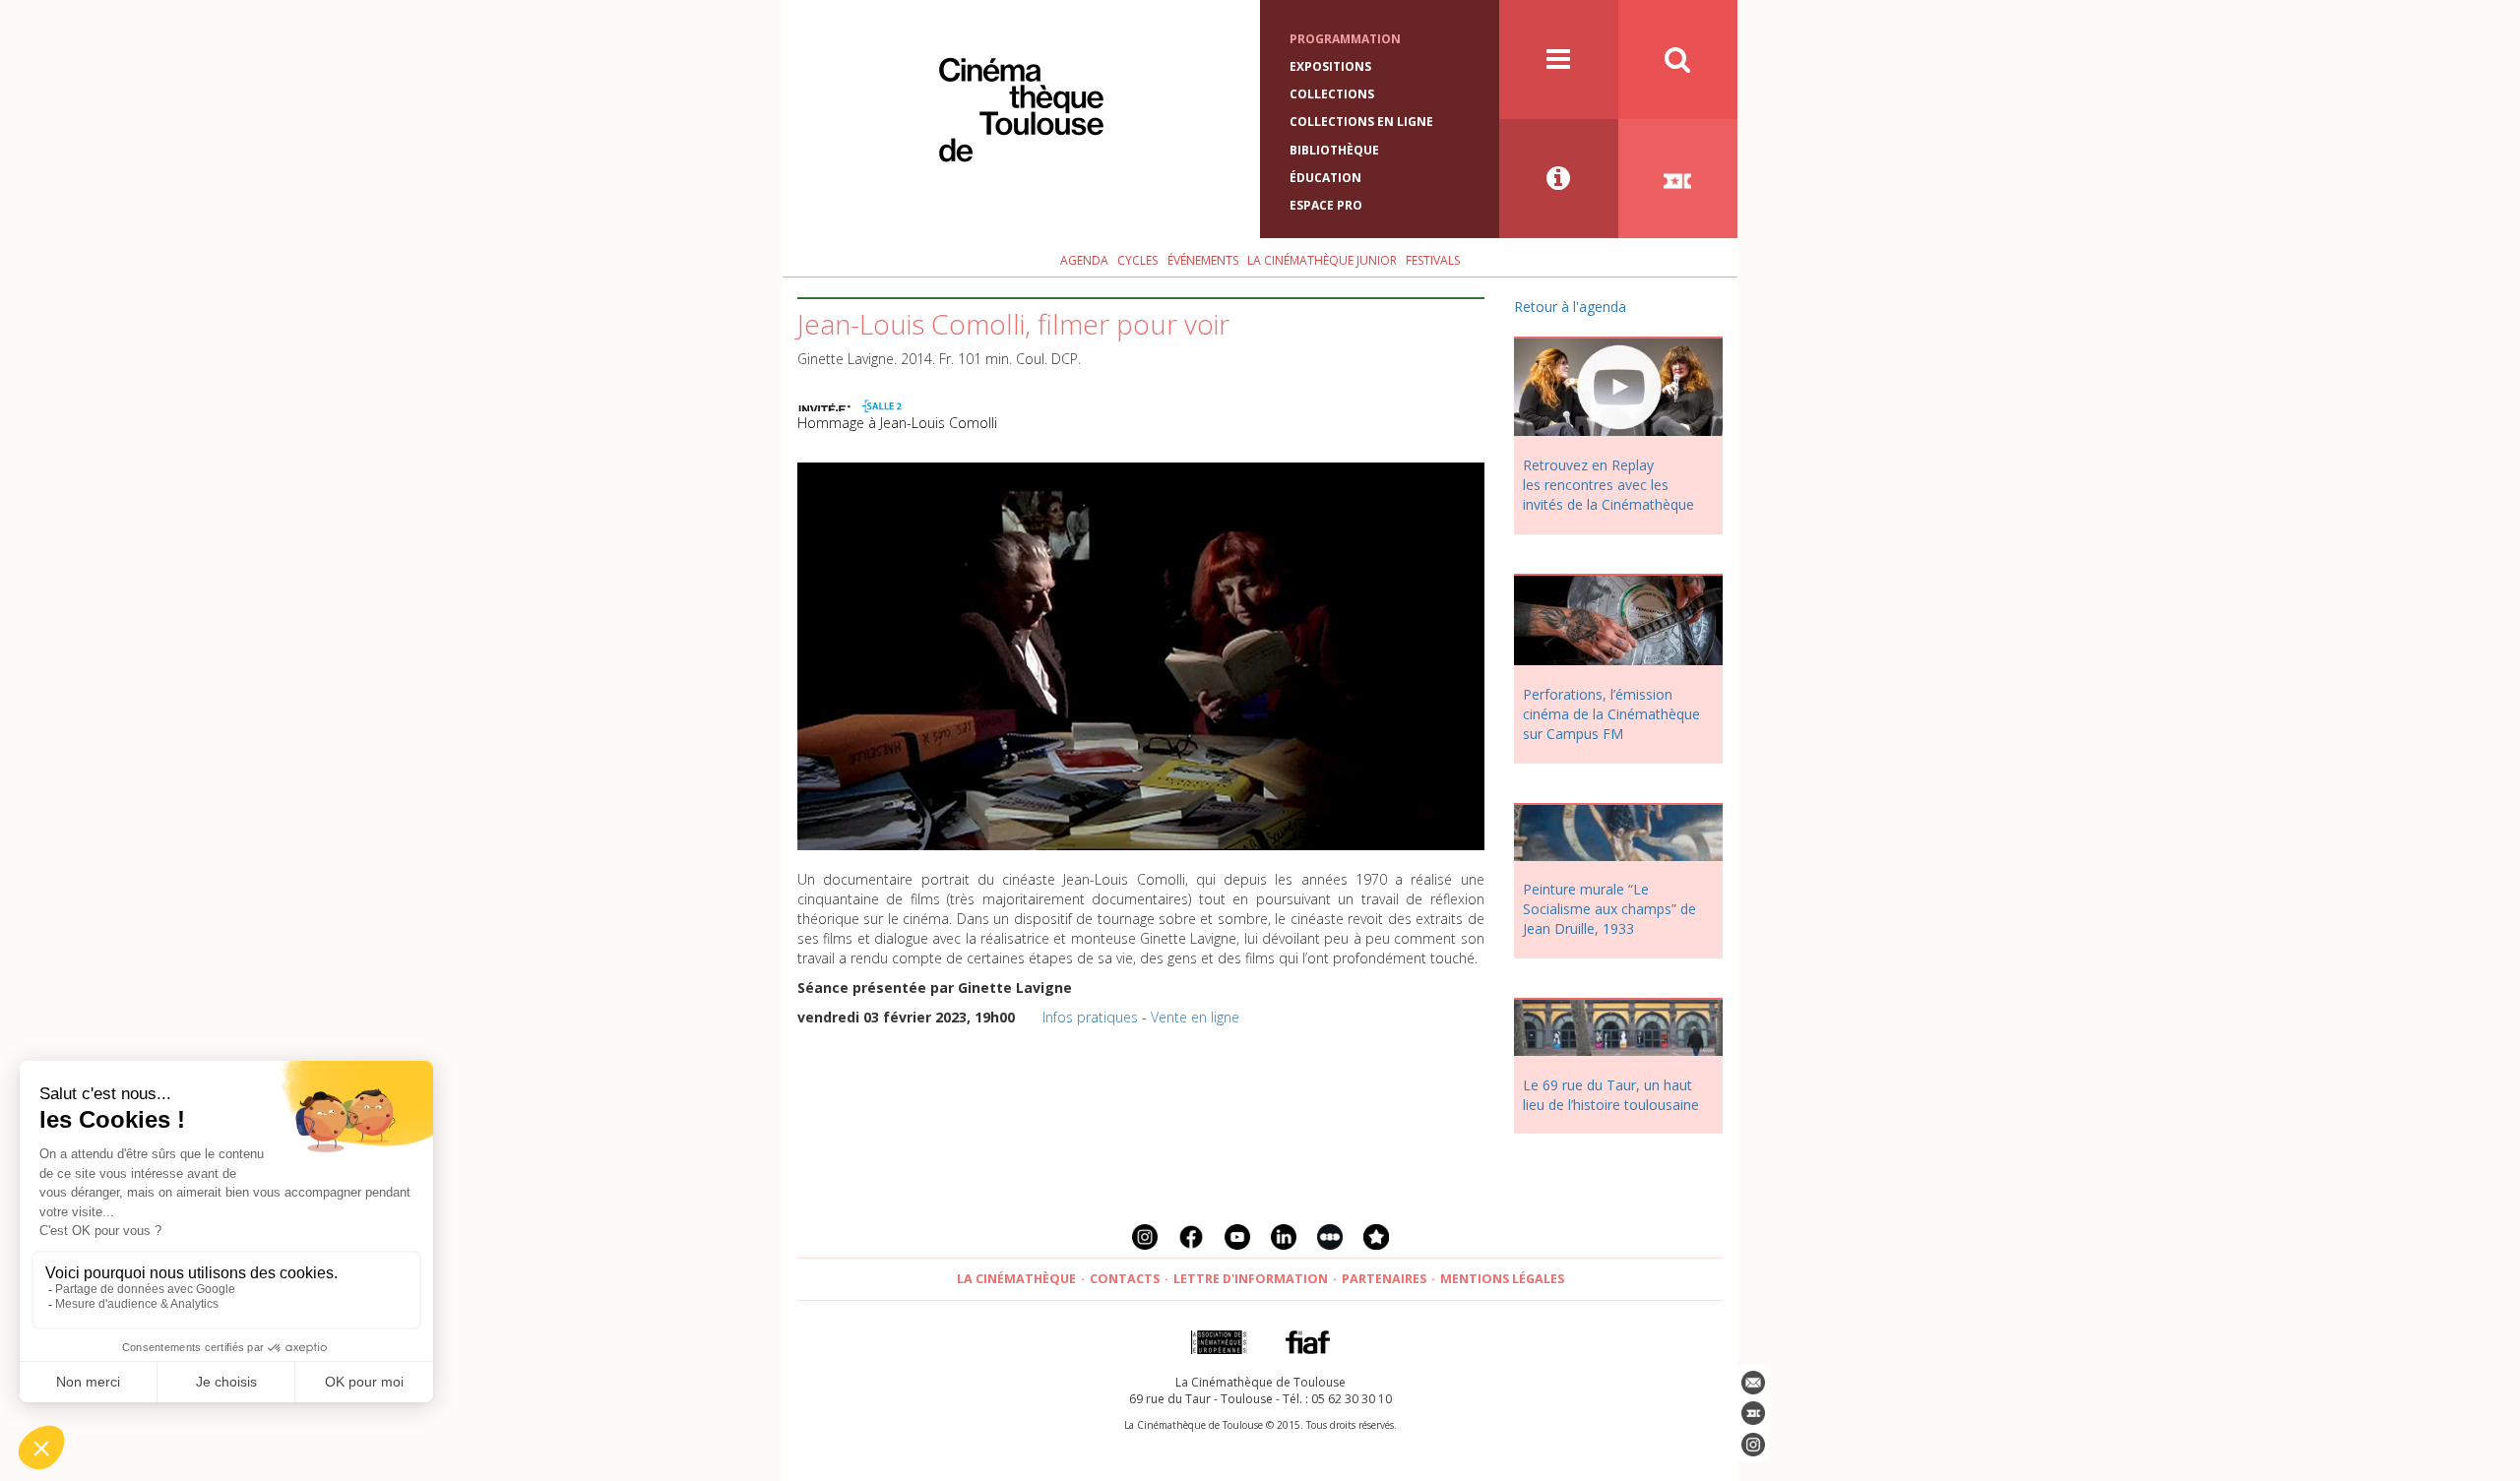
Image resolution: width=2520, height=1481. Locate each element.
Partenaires (1384, 1279)
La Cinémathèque (1016, 1279)
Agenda (1084, 260)
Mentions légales (1502, 1279)
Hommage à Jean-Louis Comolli (897, 423)
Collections (1332, 94)
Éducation (1325, 178)
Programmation (1345, 39)
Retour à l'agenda (1570, 307)
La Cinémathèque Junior (1322, 260)
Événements (1203, 260)
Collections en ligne (1361, 122)
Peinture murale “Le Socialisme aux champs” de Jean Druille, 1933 (1609, 909)
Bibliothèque (1334, 150)
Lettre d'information (1251, 1279)
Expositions (1330, 66)
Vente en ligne (1195, 1017)
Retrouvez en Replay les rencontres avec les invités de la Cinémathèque (1608, 485)
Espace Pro (1326, 205)
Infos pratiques (1090, 1017)
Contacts (1125, 1279)
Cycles (1137, 260)
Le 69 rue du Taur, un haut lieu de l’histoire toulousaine (1611, 1095)
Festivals (1433, 260)
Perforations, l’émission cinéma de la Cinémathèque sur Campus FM (1611, 714)
